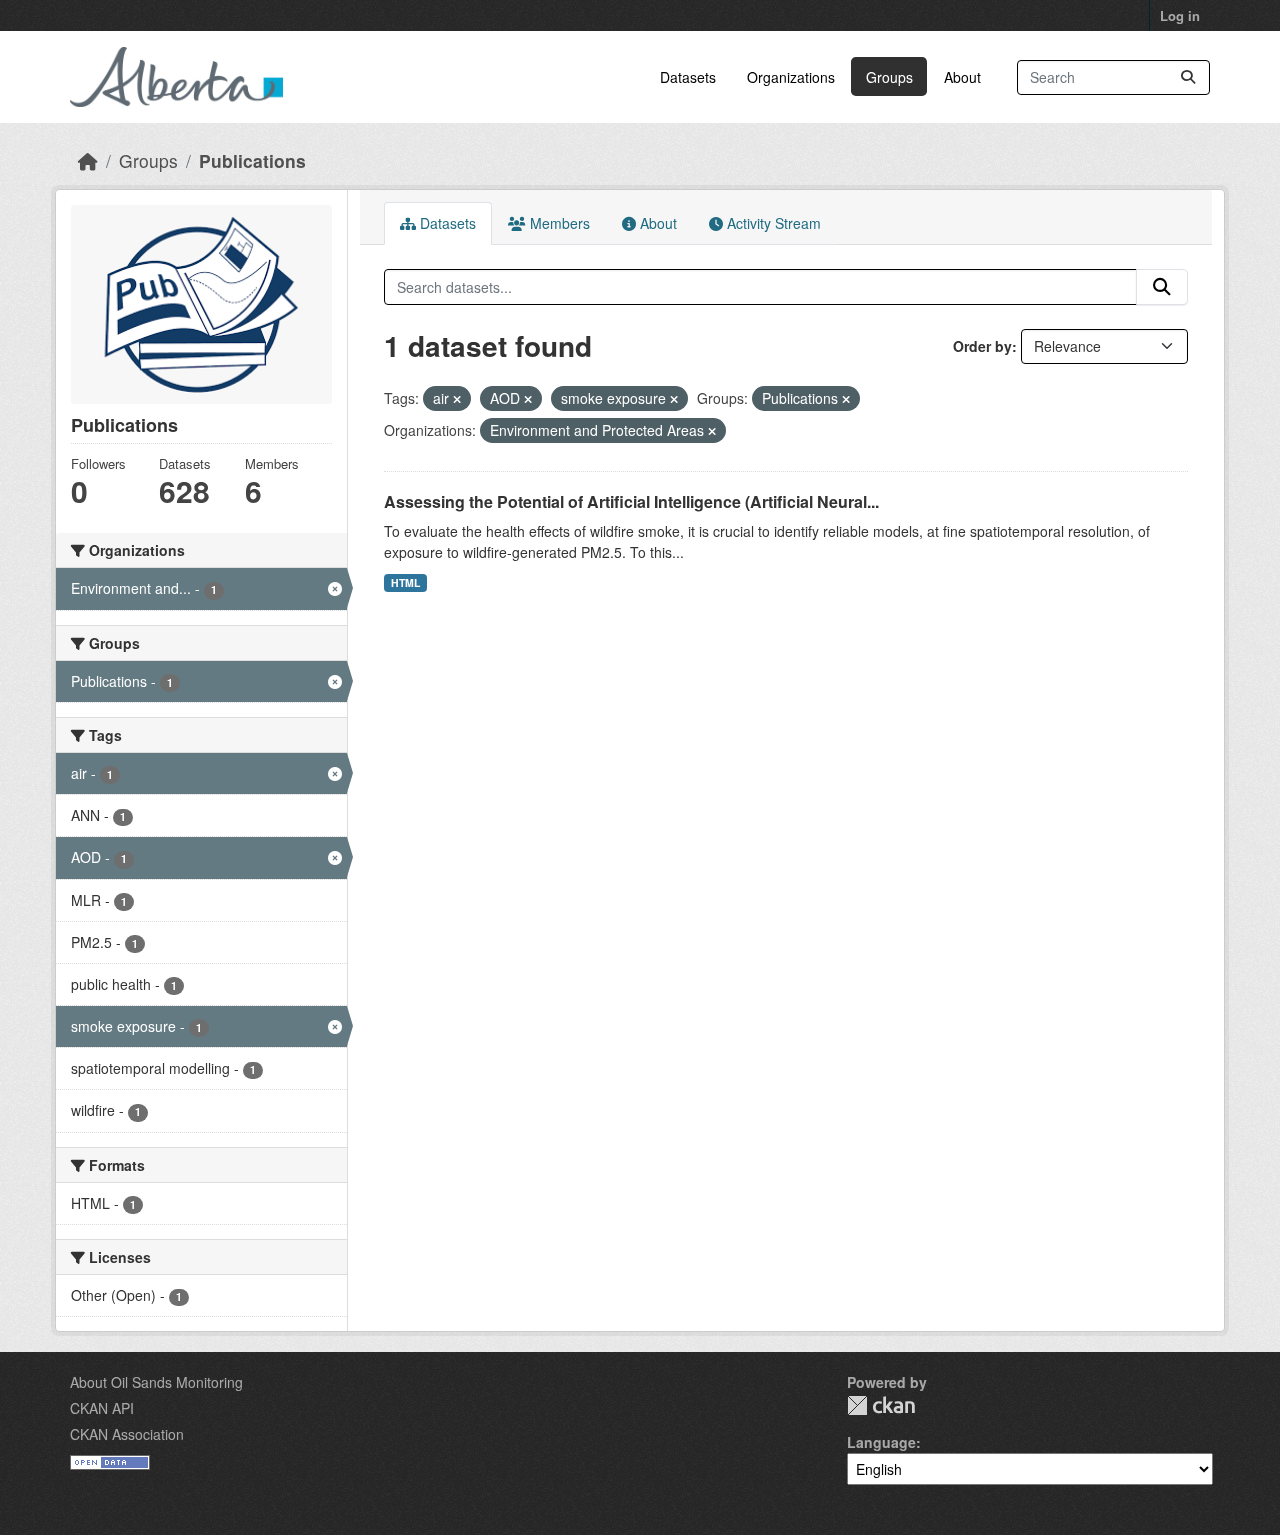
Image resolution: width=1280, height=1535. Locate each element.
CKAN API (102, 1408)
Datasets (688, 77)
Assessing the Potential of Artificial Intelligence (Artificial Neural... (631, 501)
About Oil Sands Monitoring (156, 1382)
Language (881, 1442)
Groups (889, 77)
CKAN (881, 1405)
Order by (982, 346)
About (962, 77)
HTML (405, 582)
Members (558, 223)
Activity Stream (772, 223)
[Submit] (1188, 77)
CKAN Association (127, 1434)
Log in (1180, 15)
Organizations (791, 77)
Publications (252, 160)
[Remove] (457, 399)
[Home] (88, 160)
